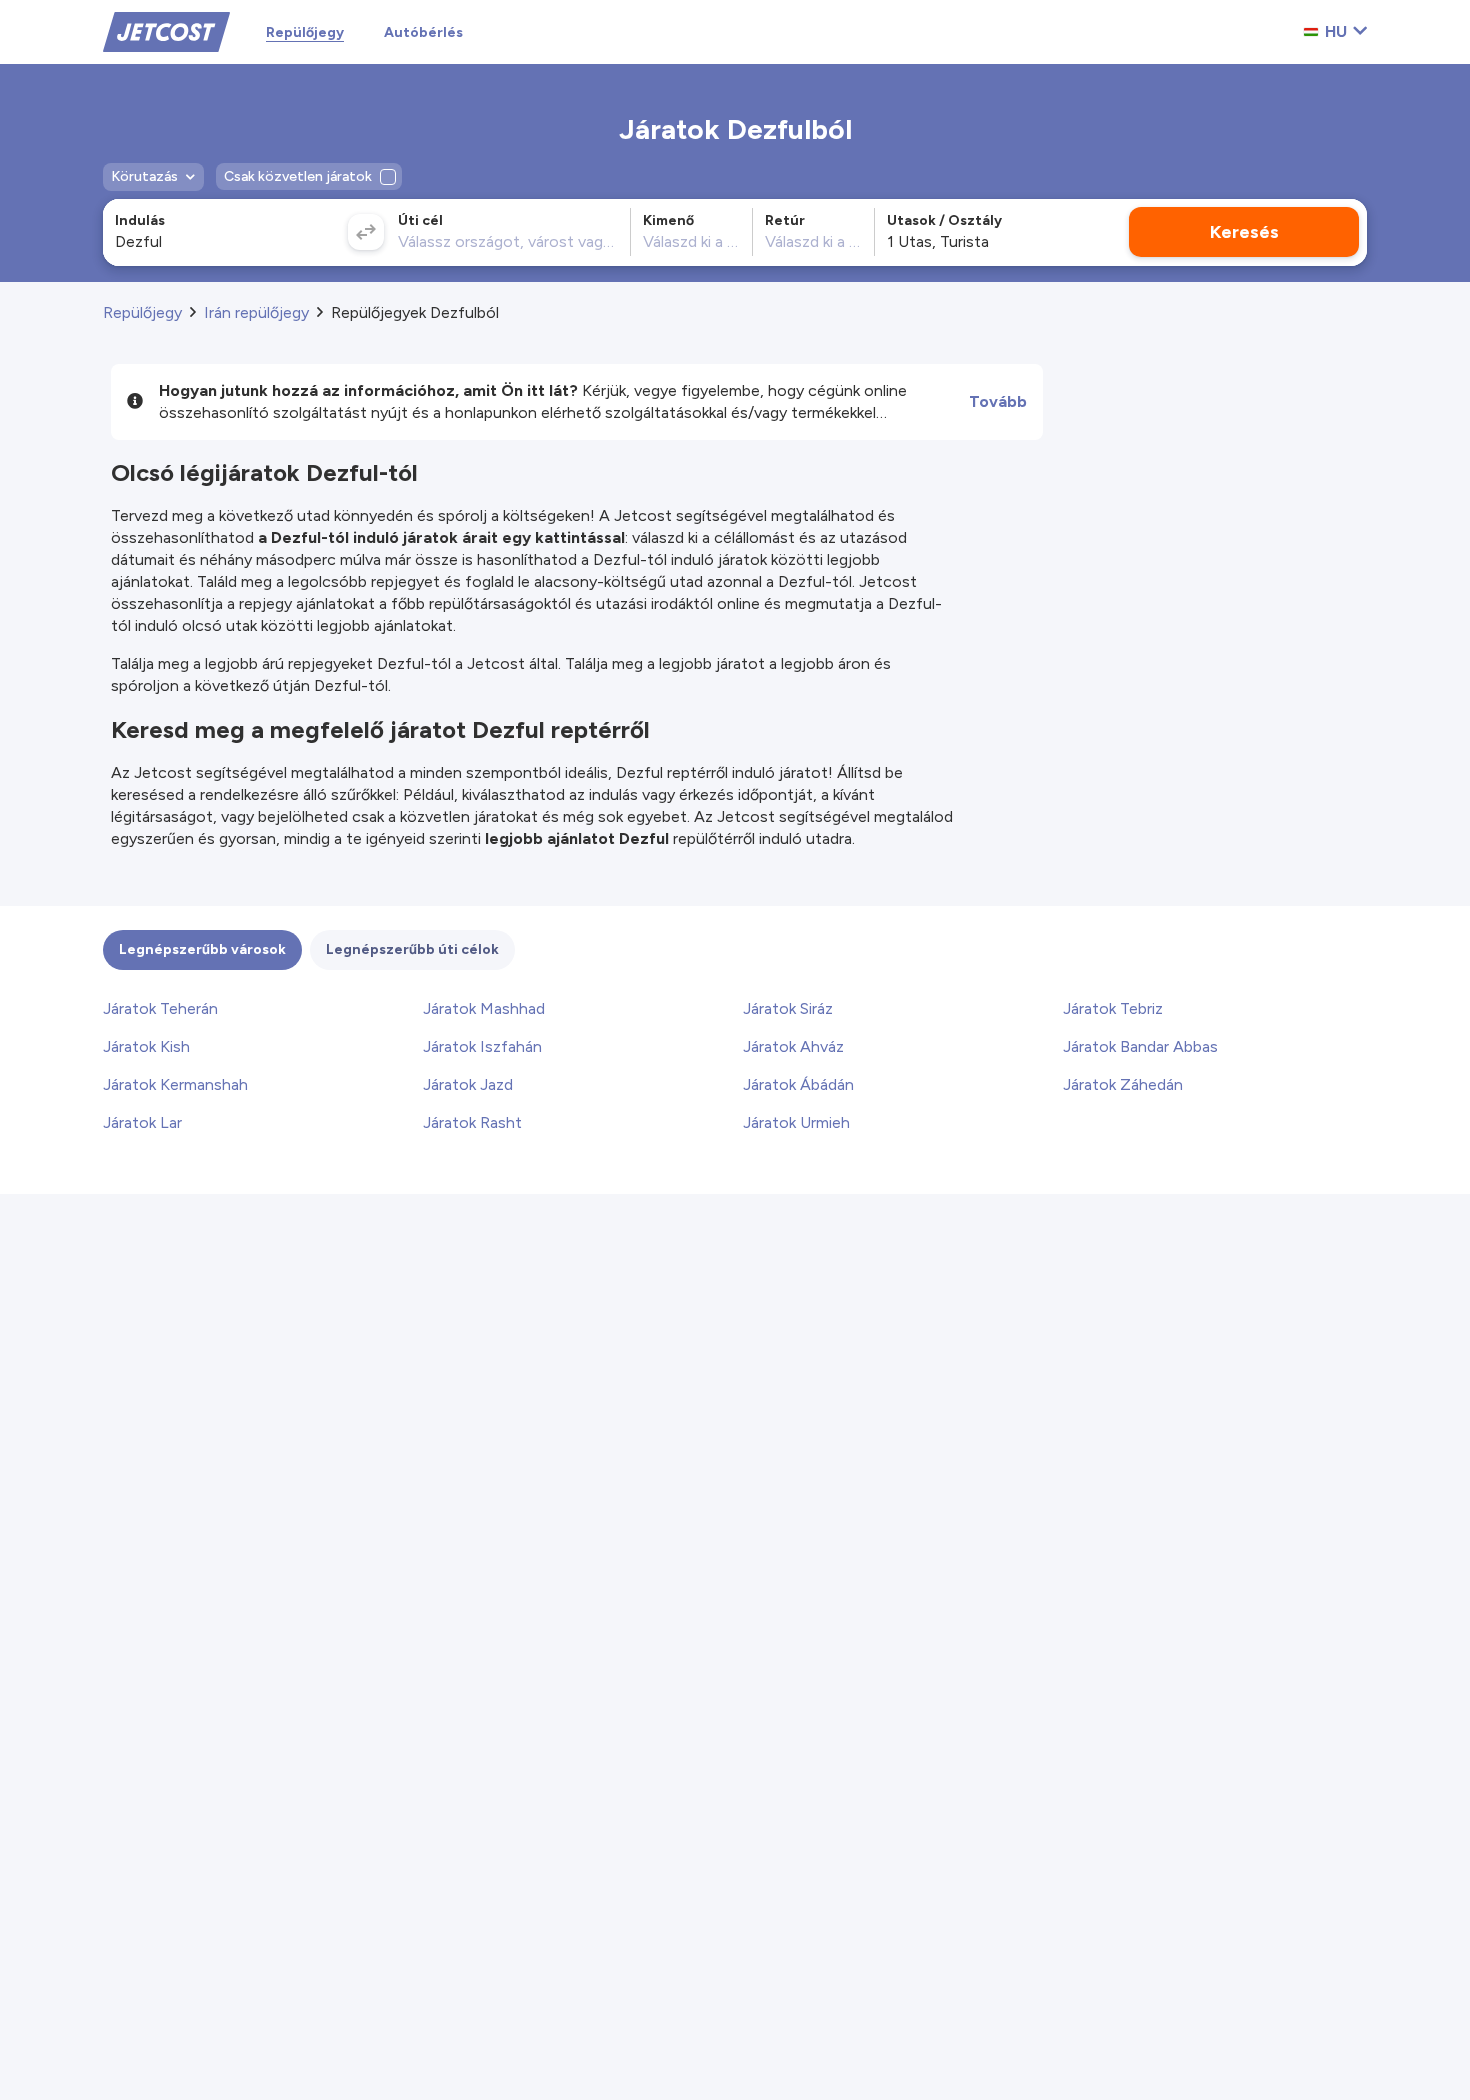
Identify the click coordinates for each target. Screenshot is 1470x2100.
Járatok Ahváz (793, 1046)
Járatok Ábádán (798, 1084)
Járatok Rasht (472, 1122)
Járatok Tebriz (1113, 1008)
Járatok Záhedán (1123, 1084)
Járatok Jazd (468, 1084)
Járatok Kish (146, 1046)
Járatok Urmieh (796, 1122)
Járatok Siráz (788, 1008)
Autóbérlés (423, 32)
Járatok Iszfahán (482, 1046)
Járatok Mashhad (484, 1008)
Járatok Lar (142, 1122)
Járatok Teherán (160, 1008)
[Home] (166, 30)
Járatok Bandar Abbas (1140, 1046)
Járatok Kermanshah (175, 1084)
